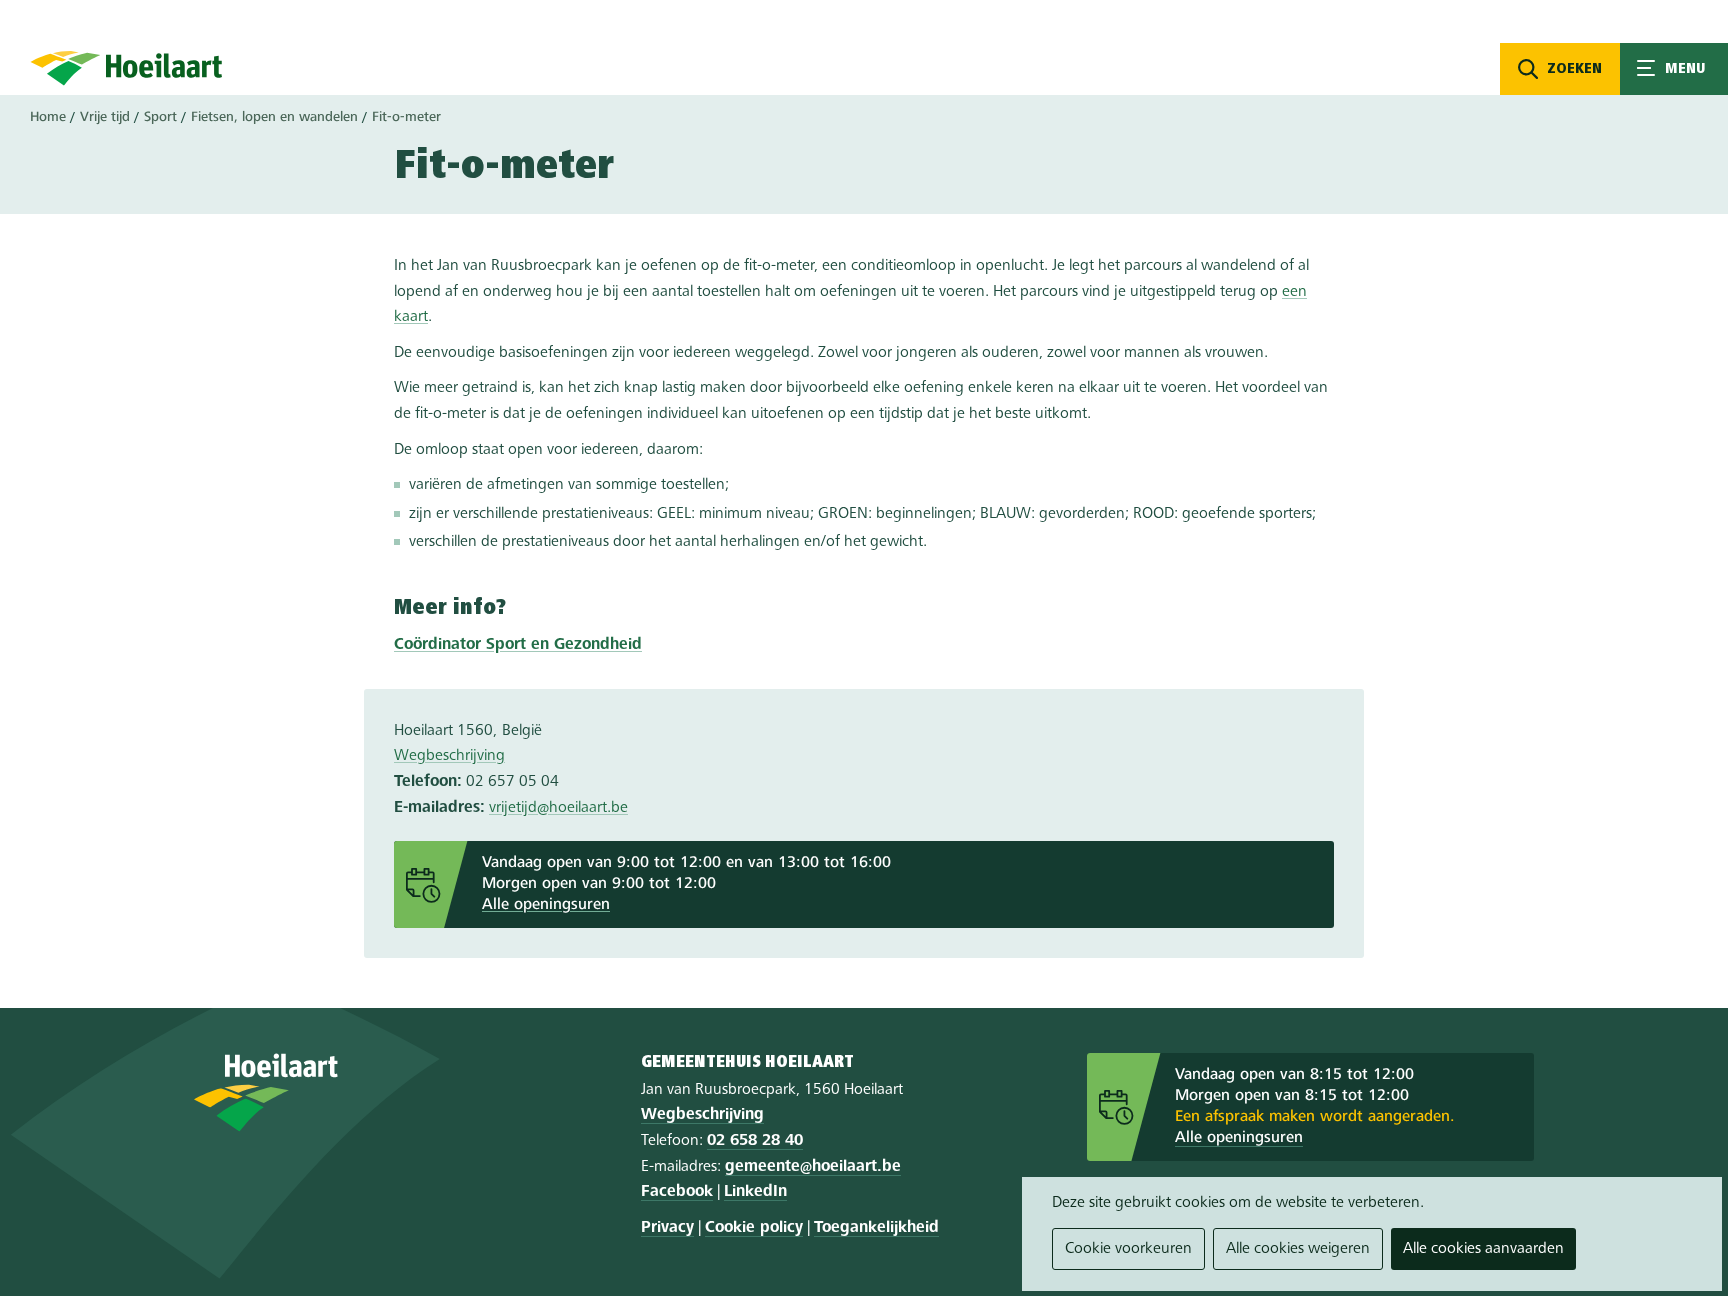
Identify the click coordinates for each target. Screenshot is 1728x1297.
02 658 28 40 (755, 1141)
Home (48, 117)
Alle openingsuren (546, 905)
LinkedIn (755, 1192)
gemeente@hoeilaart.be (813, 1167)
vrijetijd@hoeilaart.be (558, 808)
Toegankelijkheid (876, 1228)
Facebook (677, 1192)
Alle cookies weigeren (1298, 1249)
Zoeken (1574, 69)
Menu (1674, 69)
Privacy (667, 1228)
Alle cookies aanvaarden (1483, 1249)
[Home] (126, 68)
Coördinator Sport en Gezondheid (518, 645)
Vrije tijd (105, 117)
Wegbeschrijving (449, 756)
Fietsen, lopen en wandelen (274, 117)
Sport (160, 117)
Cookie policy (754, 1228)
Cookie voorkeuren (1128, 1249)
